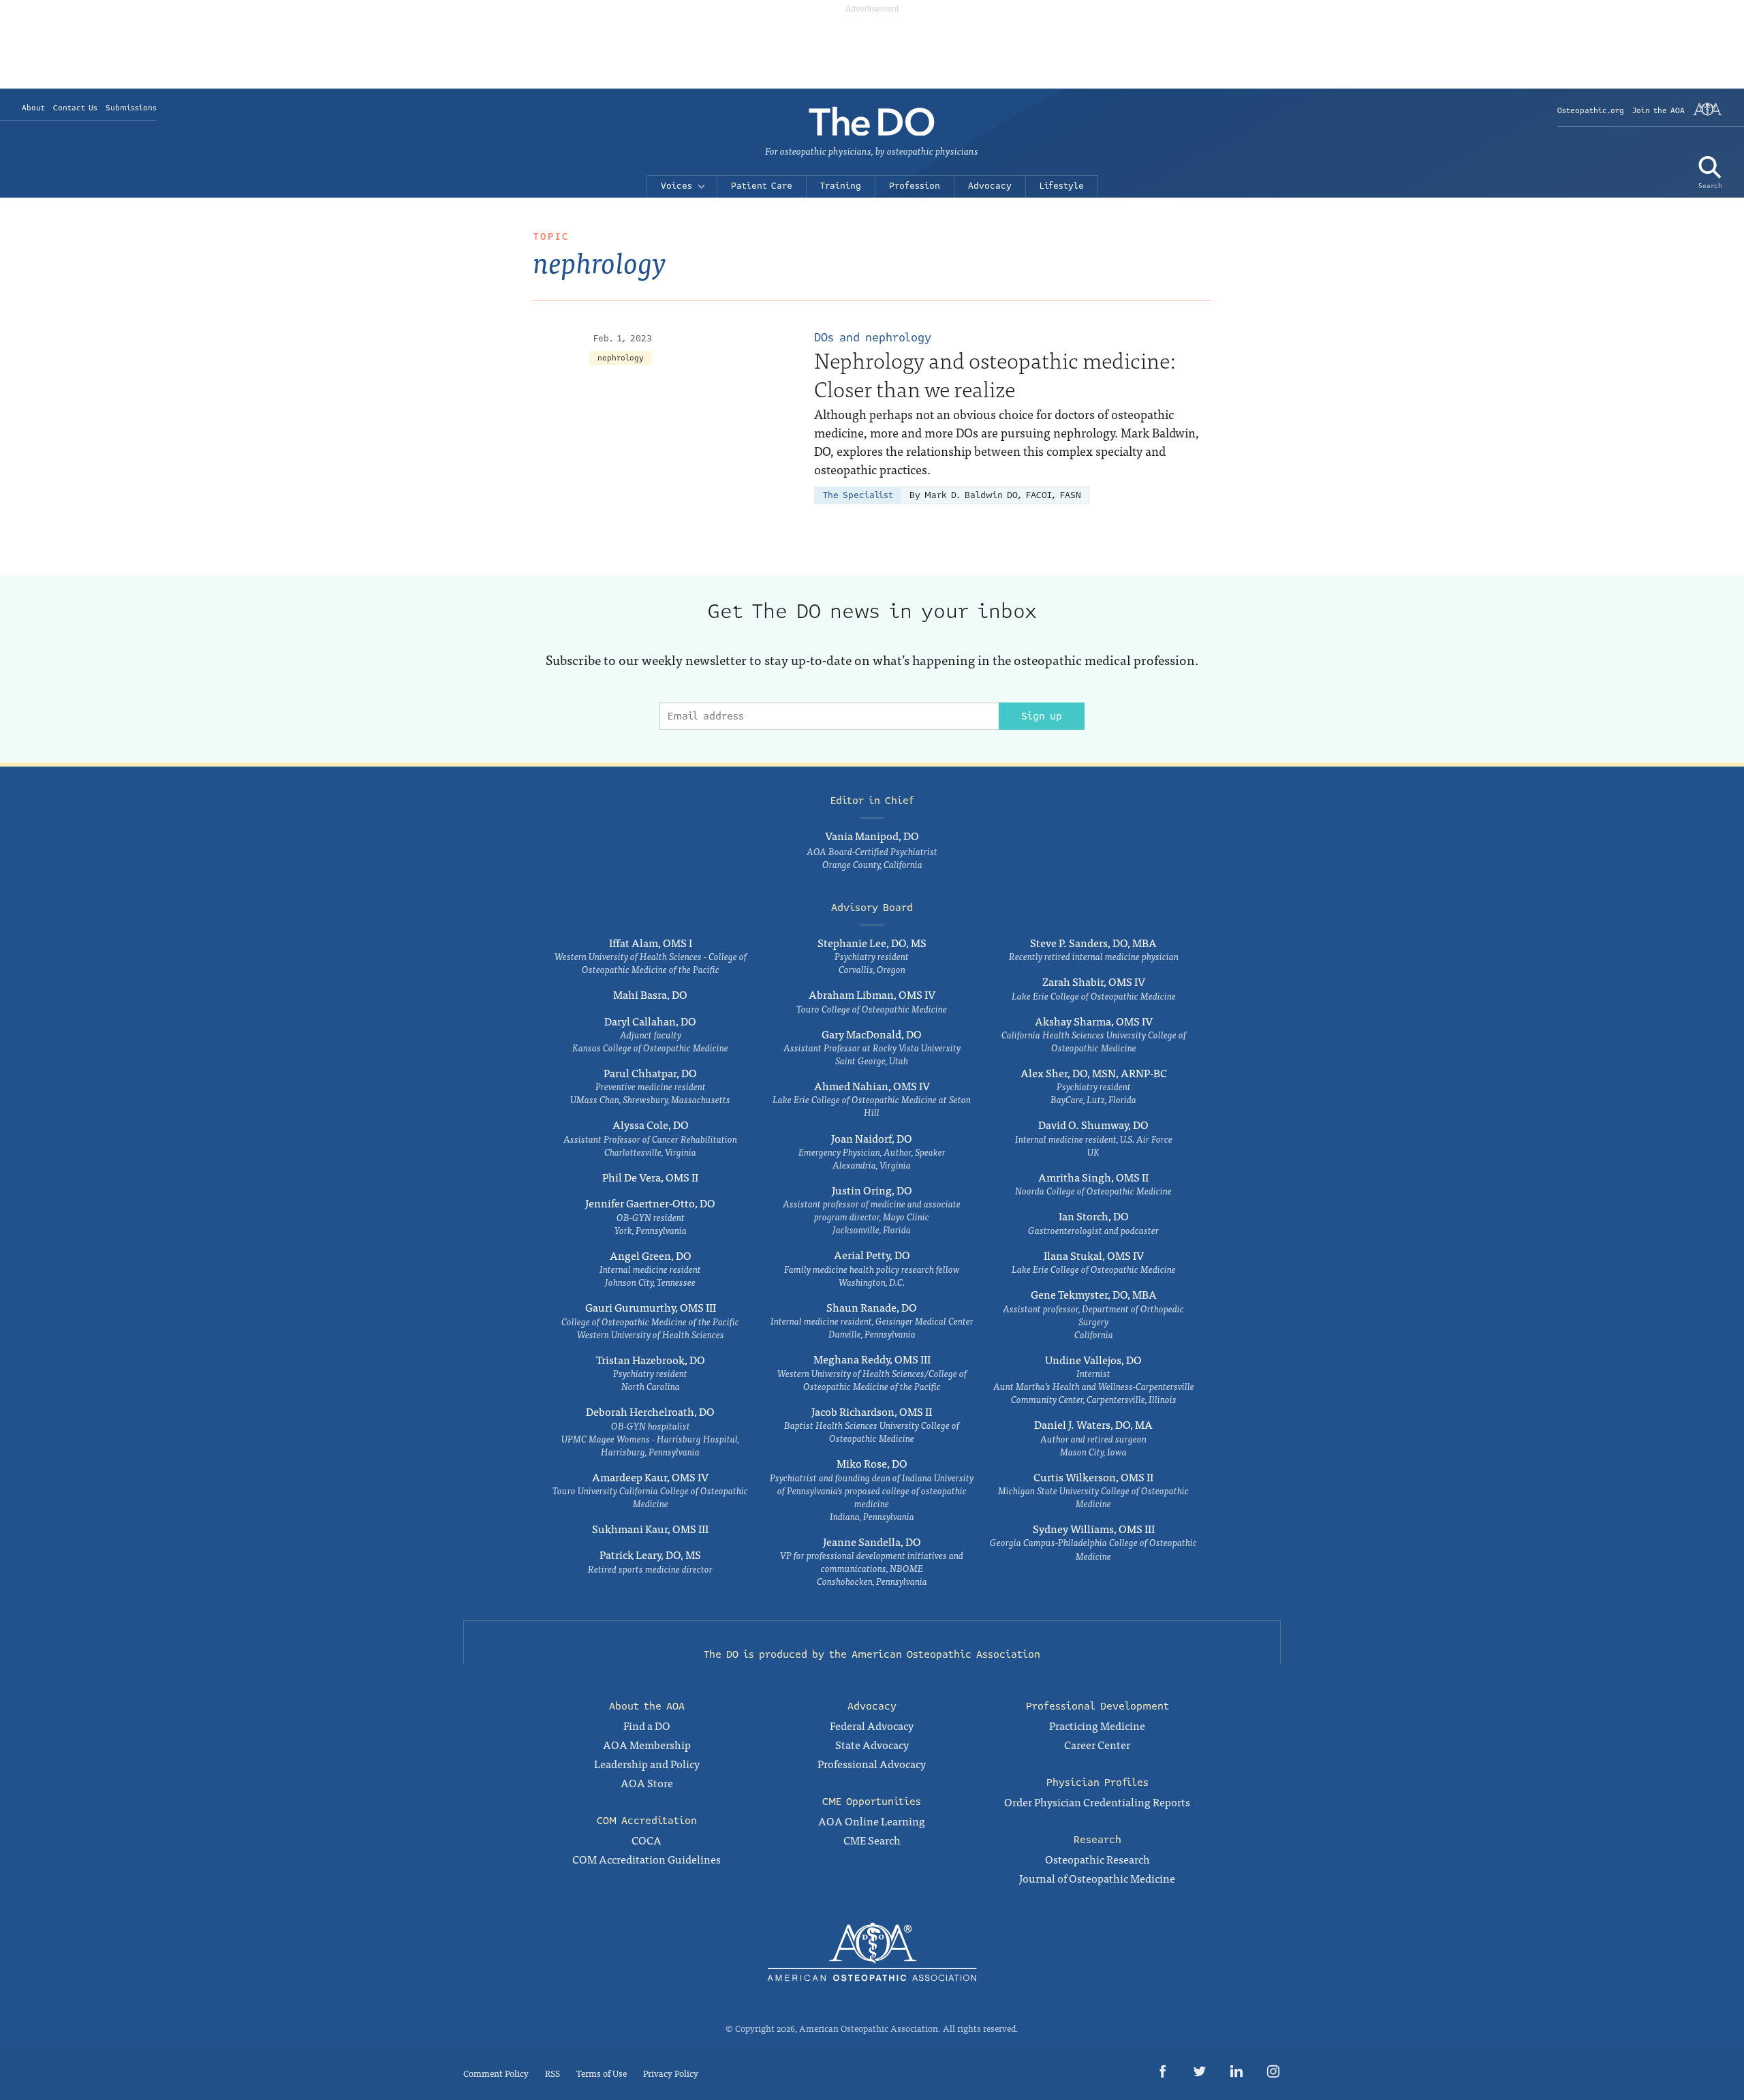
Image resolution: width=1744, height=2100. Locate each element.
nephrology (621, 358)
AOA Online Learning (872, 1821)
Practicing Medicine (1097, 1725)
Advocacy (990, 186)
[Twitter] (1200, 2074)
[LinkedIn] (1236, 2074)
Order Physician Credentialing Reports (1097, 1802)
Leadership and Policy (647, 1763)
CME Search (872, 1840)
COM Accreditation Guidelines (647, 1859)
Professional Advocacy (872, 1763)
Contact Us (75, 108)
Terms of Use (602, 2073)
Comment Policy (496, 2073)
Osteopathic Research (1097, 1859)
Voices (676, 186)
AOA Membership (647, 1744)
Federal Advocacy (872, 1725)
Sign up (1042, 716)
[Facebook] (1163, 2074)
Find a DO (647, 1725)
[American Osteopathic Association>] (1708, 114)
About (33, 108)
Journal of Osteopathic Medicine (1097, 1878)
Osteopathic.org (1591, 111)
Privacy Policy (671, 2073)
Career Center (1097, 1744)
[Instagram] (1273, 2074)
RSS (552, 2073)
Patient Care (762, 186)
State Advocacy (872, 1744)
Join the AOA (1659, 111)
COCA (647, 1840)
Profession (915, 186)
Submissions (131, 108)
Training (841, 186)
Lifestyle (1062, 186)
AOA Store (647, 1782)
